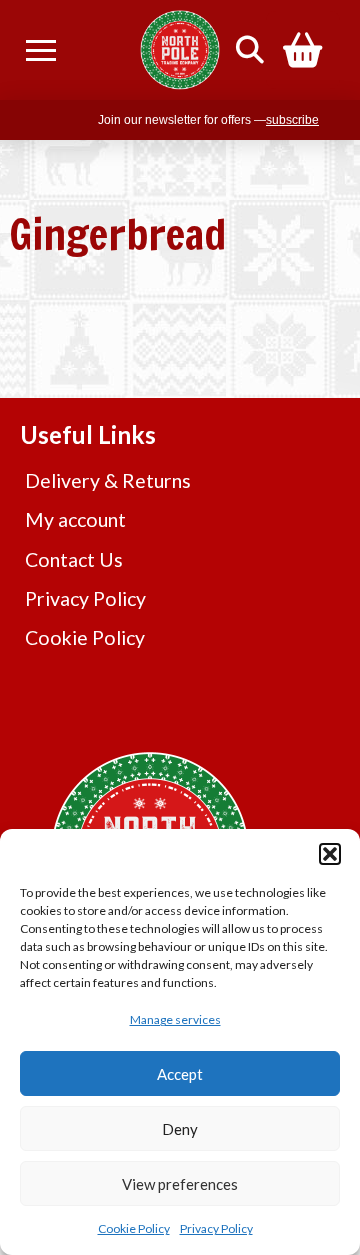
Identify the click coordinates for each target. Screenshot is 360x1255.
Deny (180, 1129)
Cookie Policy (134, 1228)
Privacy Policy (216, 1228)
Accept (180, 1074)
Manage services (175, 1019)
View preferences (180, 1184)
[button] (330, 854)
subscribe (292, 120)
